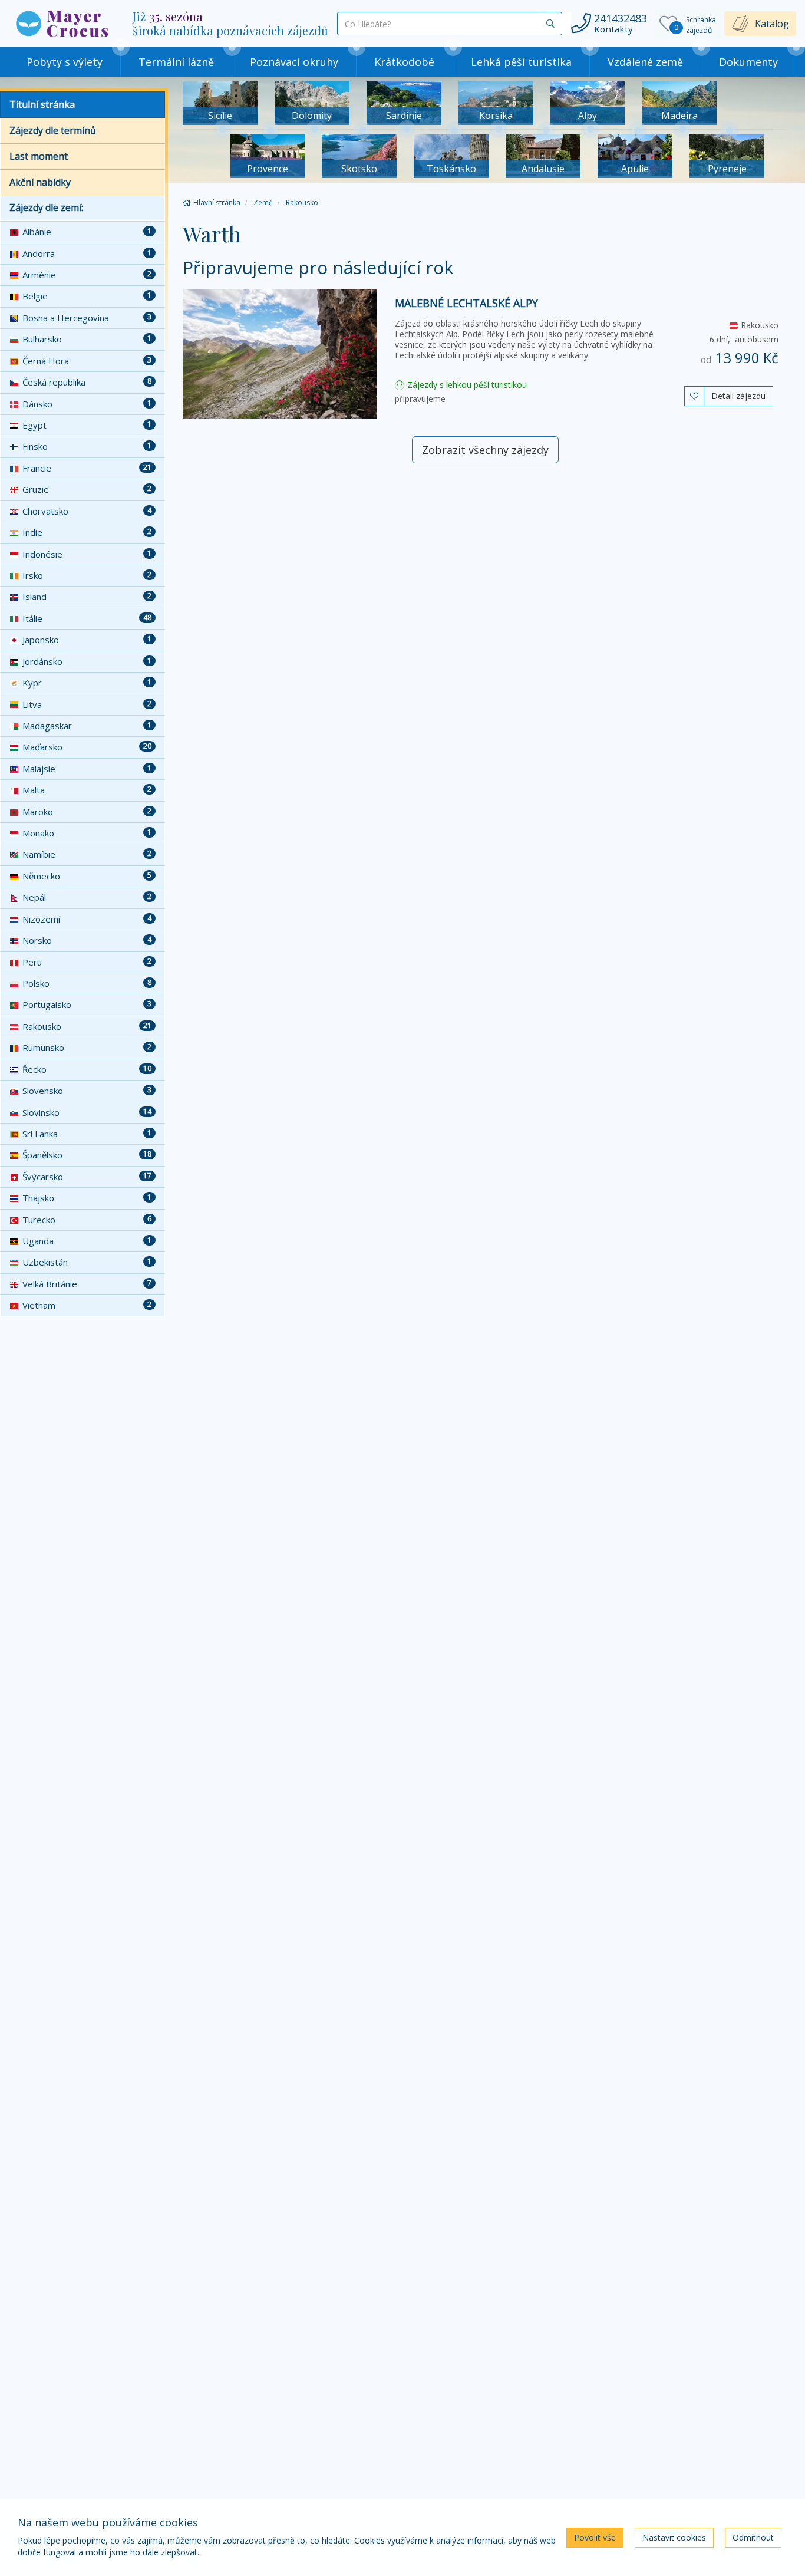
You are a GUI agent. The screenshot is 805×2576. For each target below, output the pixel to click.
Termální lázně (176, 62)
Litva (87, 704)
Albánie (87, 232)
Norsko (87, 940)
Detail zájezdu (738, 396)
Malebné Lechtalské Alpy (466, 303)
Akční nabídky (40, 182)
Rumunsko (87, 1047)
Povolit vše (595, 2537)
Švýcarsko (87, 1177)
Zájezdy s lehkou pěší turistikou (466, 385)
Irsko (87, 575)
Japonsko (87, 640)
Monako (87, 833)
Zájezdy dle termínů (53, 130)
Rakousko (87, 1026)
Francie (87, 468)
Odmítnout (753, 2537)
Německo (87, 876)
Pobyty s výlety (65, 62)
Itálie (87, 618)
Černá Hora (87, 361)
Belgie (87, 296)
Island (87, 597)
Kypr (87, 683)
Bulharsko (87, 339)
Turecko (87, 1220)
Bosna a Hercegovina (87, 318)
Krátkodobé (404, 62)
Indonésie (87, 554)
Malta (87, 790)
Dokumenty (748, 62)
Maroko (87, 812)
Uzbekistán (87, 1262)
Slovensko (87, 1091)
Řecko (87, 1069)
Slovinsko (87, 1112)
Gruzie (87, 489)
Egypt (87, 425)
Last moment (39, 156)
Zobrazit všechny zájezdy (485, 450)
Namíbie (87, 854)
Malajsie (87, 769)
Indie (87, 532)
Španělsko (87, 1155)
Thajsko (87, 1198)
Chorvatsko (87, 511)
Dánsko (87, 404)
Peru (87, 962)
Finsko (87, 446)
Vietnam (87, 1305)
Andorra (87, 253)
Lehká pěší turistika (521, 62)
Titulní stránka (42, 104)
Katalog (772, 24)
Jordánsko (87, 661)
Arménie (87, 275)
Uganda (87, 1241)
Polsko (87, 983)
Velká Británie (87, 1284)
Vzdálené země (645, 62)
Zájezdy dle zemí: (46, 207)
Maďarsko (87, 747)
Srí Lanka (87, 1134)
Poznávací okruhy (294, 62)
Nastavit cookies (674, 2537)
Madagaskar (87, 726)
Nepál (87, 897)
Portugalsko (87, 1004)
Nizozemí (87, 919)
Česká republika (87, 382)
